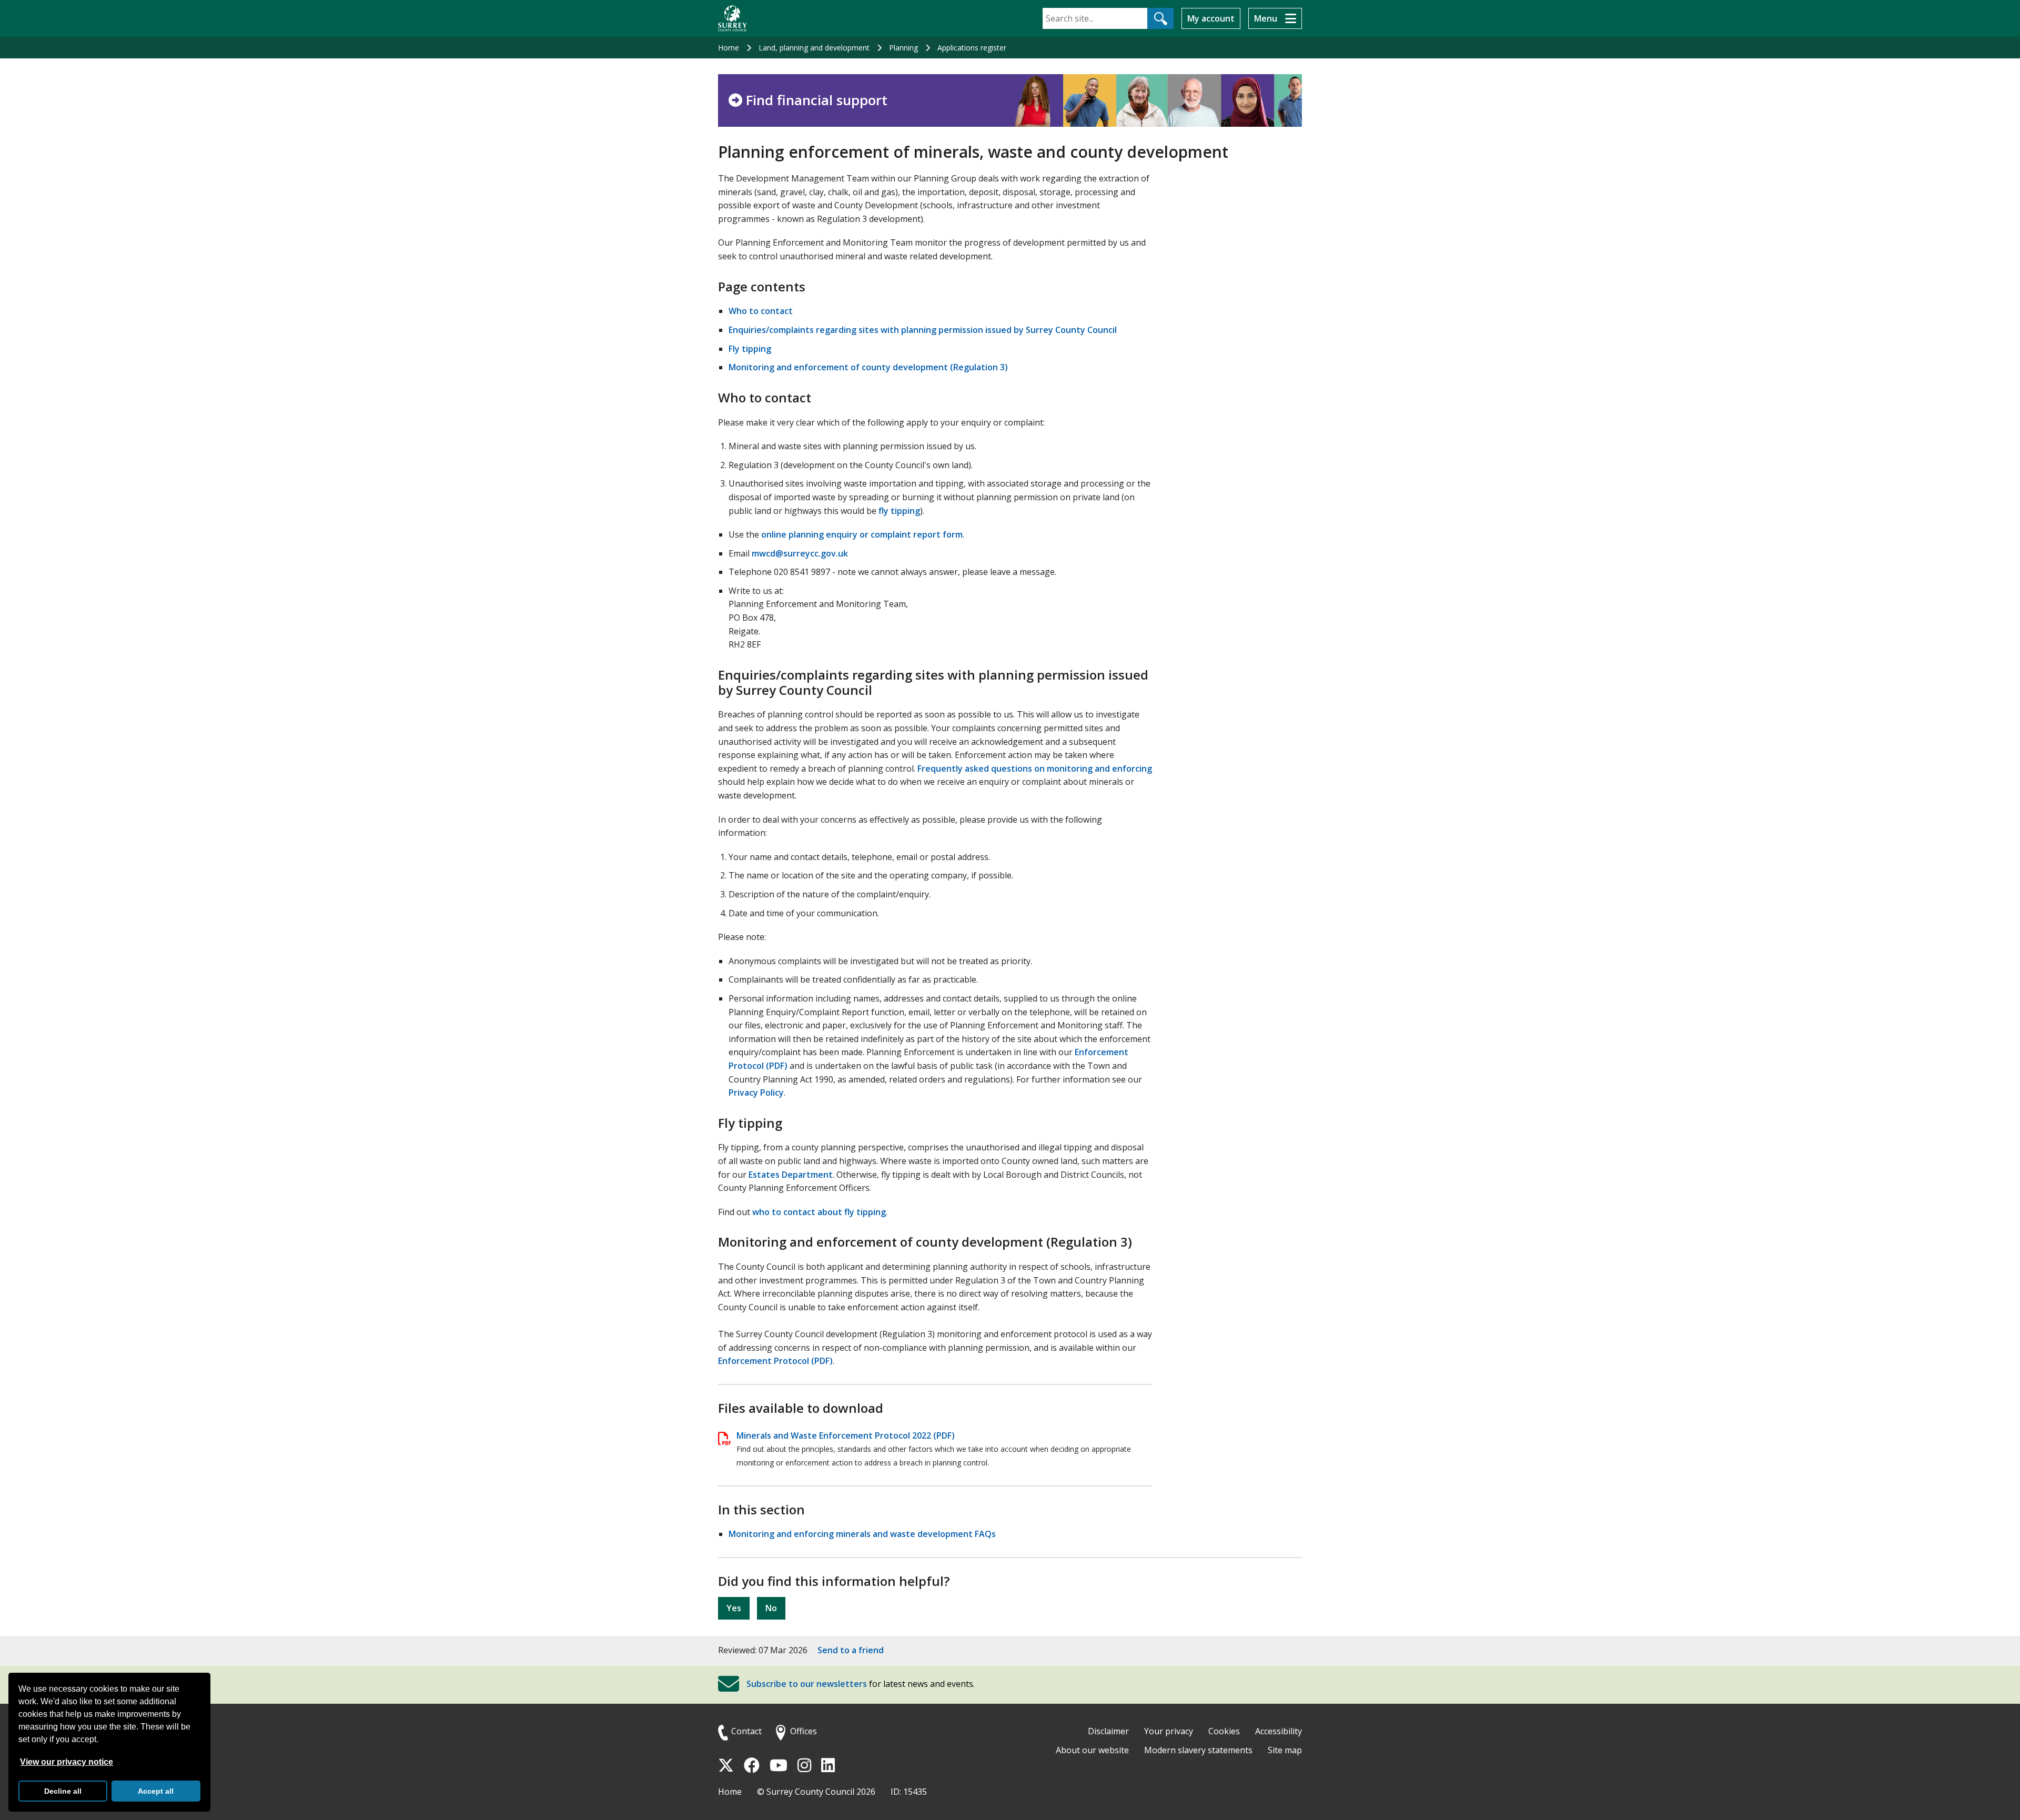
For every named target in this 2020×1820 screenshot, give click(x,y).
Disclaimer (1108, 1731)
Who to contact (761, 311)
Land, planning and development (814, 48)
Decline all (63, 1791)
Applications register (972, 48)
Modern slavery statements (1198, 1750)
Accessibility (1279, 1731)
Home (729, 48)
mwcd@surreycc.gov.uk (800, 553)
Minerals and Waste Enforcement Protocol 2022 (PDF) (846, 1435)
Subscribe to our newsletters (807, 1684)
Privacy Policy (756, 1093)
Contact (746, 1731)
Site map (1285, 1750)
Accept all (156, 1791)
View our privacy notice (67, 1762)
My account (1211, 18)
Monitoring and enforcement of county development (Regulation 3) (868, 367)
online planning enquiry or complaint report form (862, 534)
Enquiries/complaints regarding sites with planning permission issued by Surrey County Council (923, 330)
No (771, 1608)
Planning (903, 48)
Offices (804, 1731)
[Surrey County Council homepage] (733, 18)
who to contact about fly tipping (819, 1212)
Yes (734, 1608)
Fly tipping (750, 349)
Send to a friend (851, 1650)
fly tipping (899, 511)
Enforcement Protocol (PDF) (775, 1361)
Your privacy (1169, 1731)
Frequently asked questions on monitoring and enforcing (1035, 769)
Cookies (1224, 1731)
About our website (1092, 1750)
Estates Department (791, 1175)
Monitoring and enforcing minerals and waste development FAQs (862, 1534)
